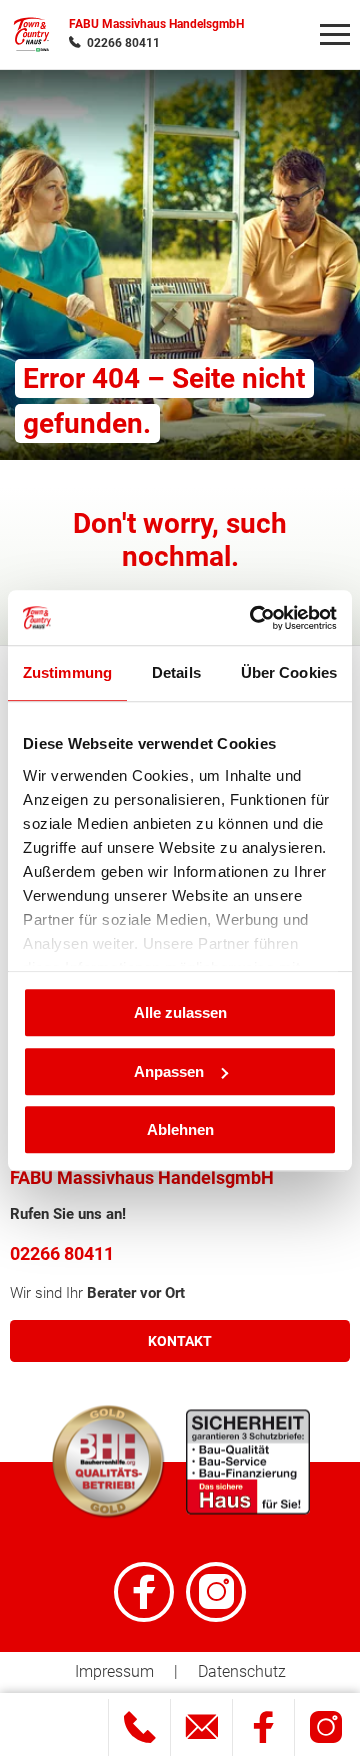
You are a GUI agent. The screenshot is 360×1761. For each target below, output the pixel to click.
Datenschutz (242, 1671)
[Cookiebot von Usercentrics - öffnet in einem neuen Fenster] (254, 618)
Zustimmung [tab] (67, 672)
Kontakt (180, 1341)
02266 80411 (123, 43)
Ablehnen (180, 1129)
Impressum (114, 1671)
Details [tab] (176, 672)
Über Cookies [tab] (289, 672)
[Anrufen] (139, 1727)
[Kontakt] (201, 1727)
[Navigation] (335, 35)
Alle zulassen (180, 1012)
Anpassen (169, 1071)
